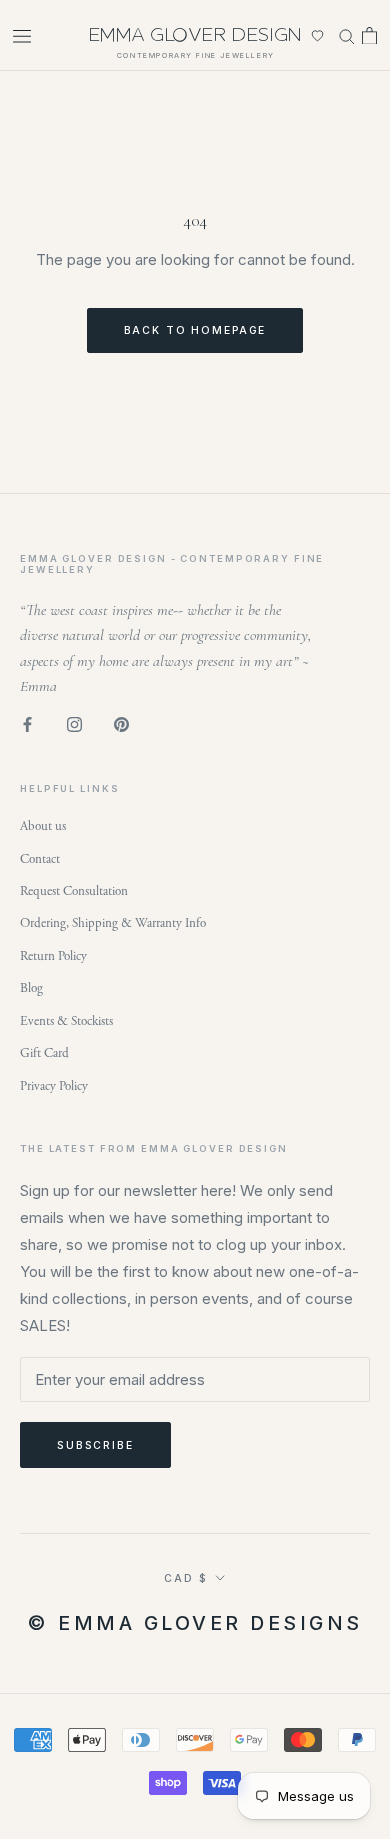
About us (43, 826)
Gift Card (44, 1053)
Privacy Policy (54, 1086)
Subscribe (95, 1445)
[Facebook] (27, 724)
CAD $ (185, 1578)
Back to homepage (195, 330)
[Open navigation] (22, 35)
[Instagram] (74, 724)
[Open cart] (369, 35)
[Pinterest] (121, 724)
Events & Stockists (66, 1021)
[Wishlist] (317, 35)
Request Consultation (74, 891)
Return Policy (53, 956)
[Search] (347, 35)
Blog (31, 988)
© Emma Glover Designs (195, 1623)
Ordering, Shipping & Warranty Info (113, 923)
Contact (40, 859)
